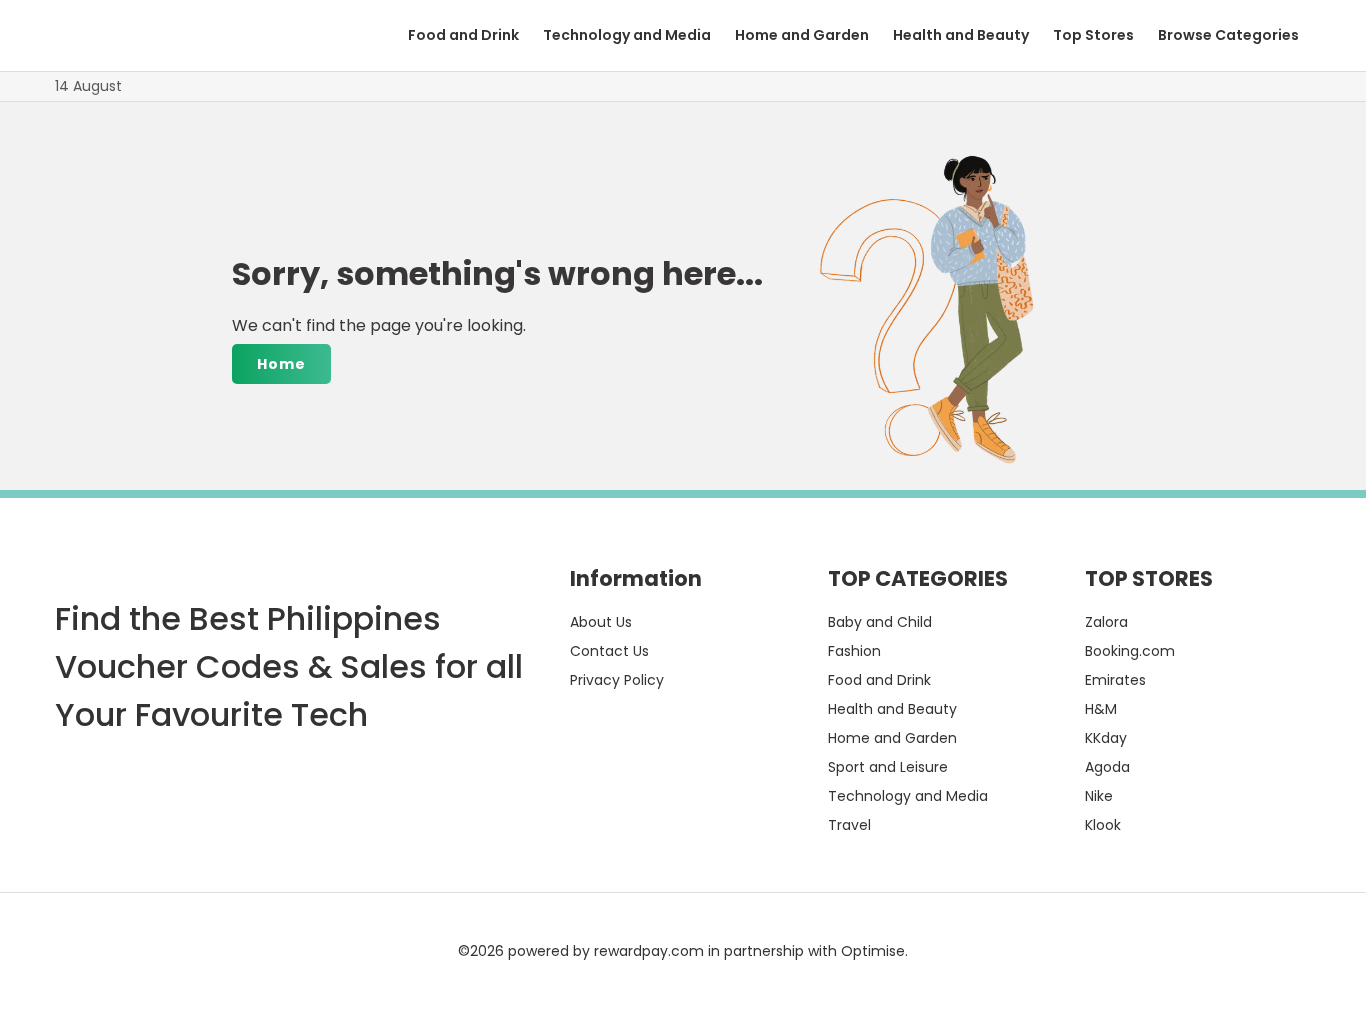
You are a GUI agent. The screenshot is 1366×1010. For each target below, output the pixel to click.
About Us (601, 622)
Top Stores (1093, 35)
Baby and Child (880, 622)
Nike (1099, 796)
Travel (849, 825)
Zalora (1106, 622)
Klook (1103, 825)
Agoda (1107, 767)
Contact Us (609, 651)
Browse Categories (1228, 35)
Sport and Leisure (888, 767)
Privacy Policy (617, 680)
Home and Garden (802, 35)
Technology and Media (627, 35)
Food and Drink (463, 35)
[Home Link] (120, 35)
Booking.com (1130, 651)
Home (281, 364)
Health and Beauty (961, 35)
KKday (1106, 738)
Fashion (854, 651)
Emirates (1115, 680)
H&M (1101, 709)
